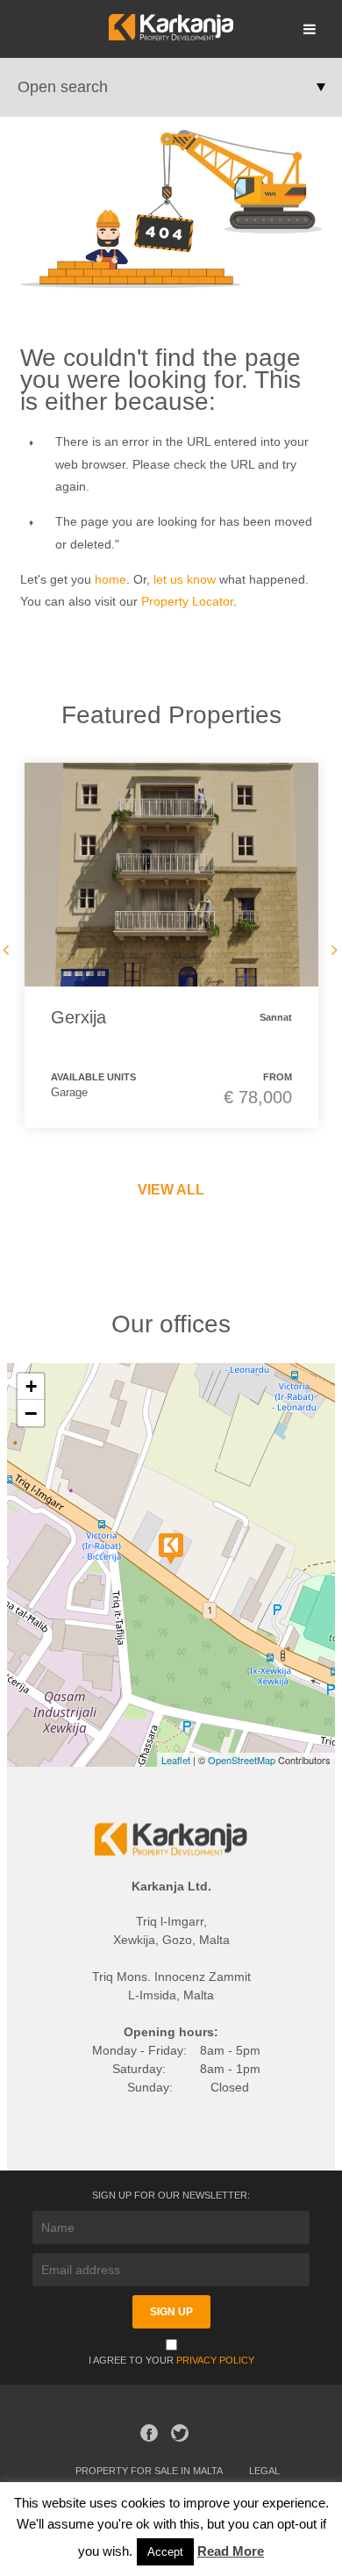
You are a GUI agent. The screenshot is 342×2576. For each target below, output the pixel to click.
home (110, 579)
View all (171, 1190)
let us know (185, 579)
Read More (231, 2551)
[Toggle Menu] (310, 29)
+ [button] (31, 1386)
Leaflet (176, 1760)
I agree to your (171, 2360)
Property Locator (187, 601)
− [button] (31, 1413)
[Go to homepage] (171, 36)
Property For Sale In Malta (149, 2471)
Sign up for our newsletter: (171, 2195)
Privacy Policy (215, 2360)
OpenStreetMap (242, 1760)
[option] (171, 945)
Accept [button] (165, 2552)
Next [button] (331, 950)
